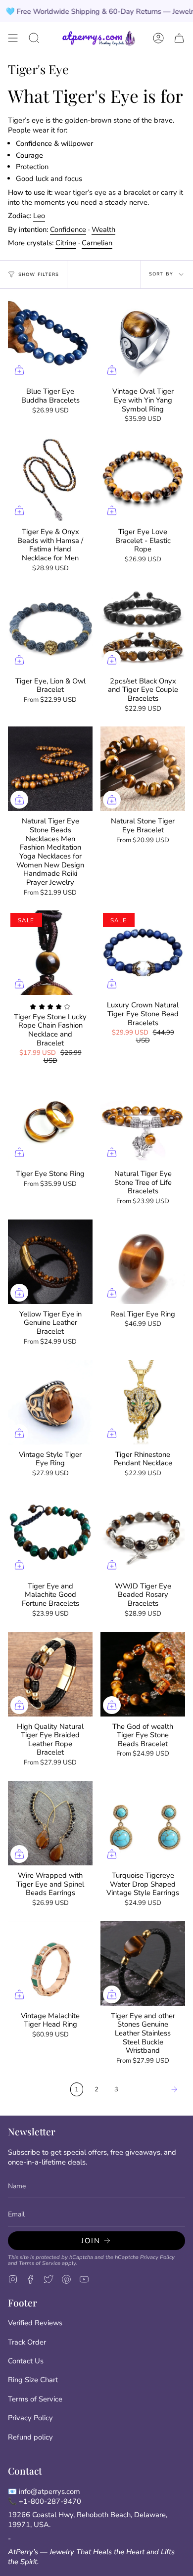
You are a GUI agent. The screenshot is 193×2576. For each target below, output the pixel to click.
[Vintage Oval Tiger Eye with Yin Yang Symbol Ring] (143, 339)
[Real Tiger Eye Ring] (143, 1262)
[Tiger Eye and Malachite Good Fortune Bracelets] (50, 1534)
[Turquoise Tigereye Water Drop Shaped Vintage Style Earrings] (143, 1823)
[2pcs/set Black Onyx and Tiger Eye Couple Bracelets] (143, 629)
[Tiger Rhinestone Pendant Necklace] (143, 1402)
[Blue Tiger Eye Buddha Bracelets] (50, 339)
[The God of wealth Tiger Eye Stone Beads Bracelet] (143, 1674)
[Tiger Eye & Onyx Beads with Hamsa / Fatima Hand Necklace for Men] (50, 479)
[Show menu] (13, 38)
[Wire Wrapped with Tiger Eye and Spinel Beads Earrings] (50, 1823)
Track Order (27, 2342)
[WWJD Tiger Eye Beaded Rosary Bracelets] (143, 1534)
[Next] (154, 2089)
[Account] (158, 38)
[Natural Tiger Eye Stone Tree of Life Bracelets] (143, 1121)
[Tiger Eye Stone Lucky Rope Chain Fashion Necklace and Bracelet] (50, 953)
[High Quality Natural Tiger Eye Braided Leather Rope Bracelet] (50, 1674)
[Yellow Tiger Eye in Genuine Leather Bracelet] (50, 1262)
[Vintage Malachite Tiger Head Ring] (50, 1964)
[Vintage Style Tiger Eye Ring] (50, 1402)
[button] (34, 38)
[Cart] (179, 38)
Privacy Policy (157, 2257)
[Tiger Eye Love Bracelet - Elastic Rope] (143, 479)
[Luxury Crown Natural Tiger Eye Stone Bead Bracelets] (143, 953)
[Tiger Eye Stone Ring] (50, 1121)
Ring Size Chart (33, 2380)
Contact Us (26, 2361)
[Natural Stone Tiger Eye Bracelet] (143, 769)
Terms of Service (40, 2263)
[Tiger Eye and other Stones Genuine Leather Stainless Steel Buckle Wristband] (143, 1964)
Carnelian (97, 243)
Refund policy (30, 2437)
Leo (39, 216)
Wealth (103, 229)
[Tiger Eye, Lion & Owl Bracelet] (50, 629)
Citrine (66, 243)
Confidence (68, 229)
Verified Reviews (35, 2323)
